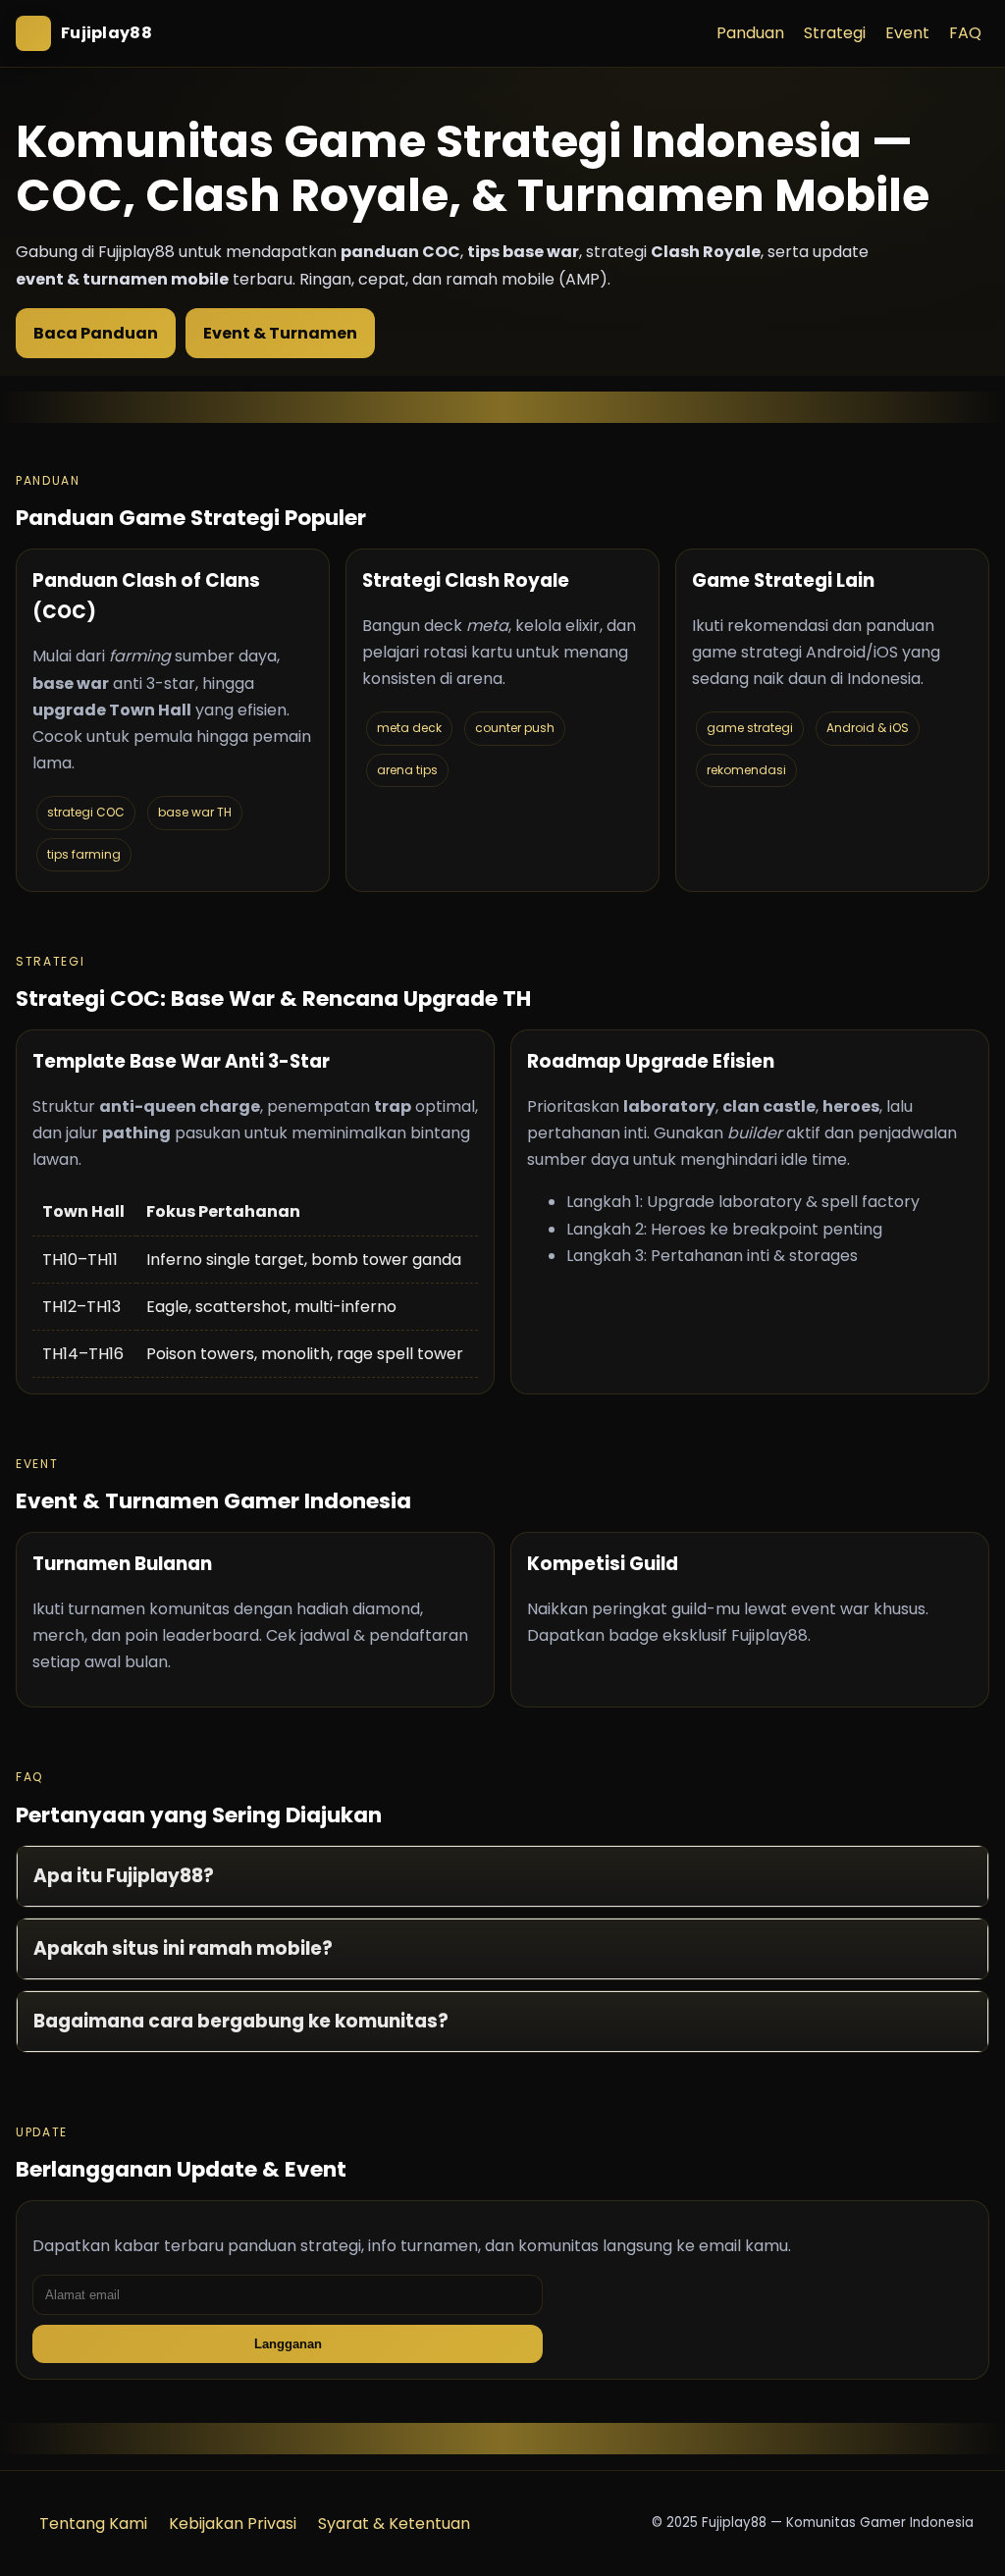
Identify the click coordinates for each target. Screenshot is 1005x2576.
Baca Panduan (96, 333)
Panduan (750, 33)
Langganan (288, 2344)
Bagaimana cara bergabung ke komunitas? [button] (241, 2021)
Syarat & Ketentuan (394, 2523)
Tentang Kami (93, 2523)
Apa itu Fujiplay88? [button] (124, 1876)
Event (907, 33)
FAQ (965, 33)
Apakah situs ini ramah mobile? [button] (183, 1948)
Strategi (835, 33)
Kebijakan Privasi (233, 2523)
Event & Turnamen (280, 333)
